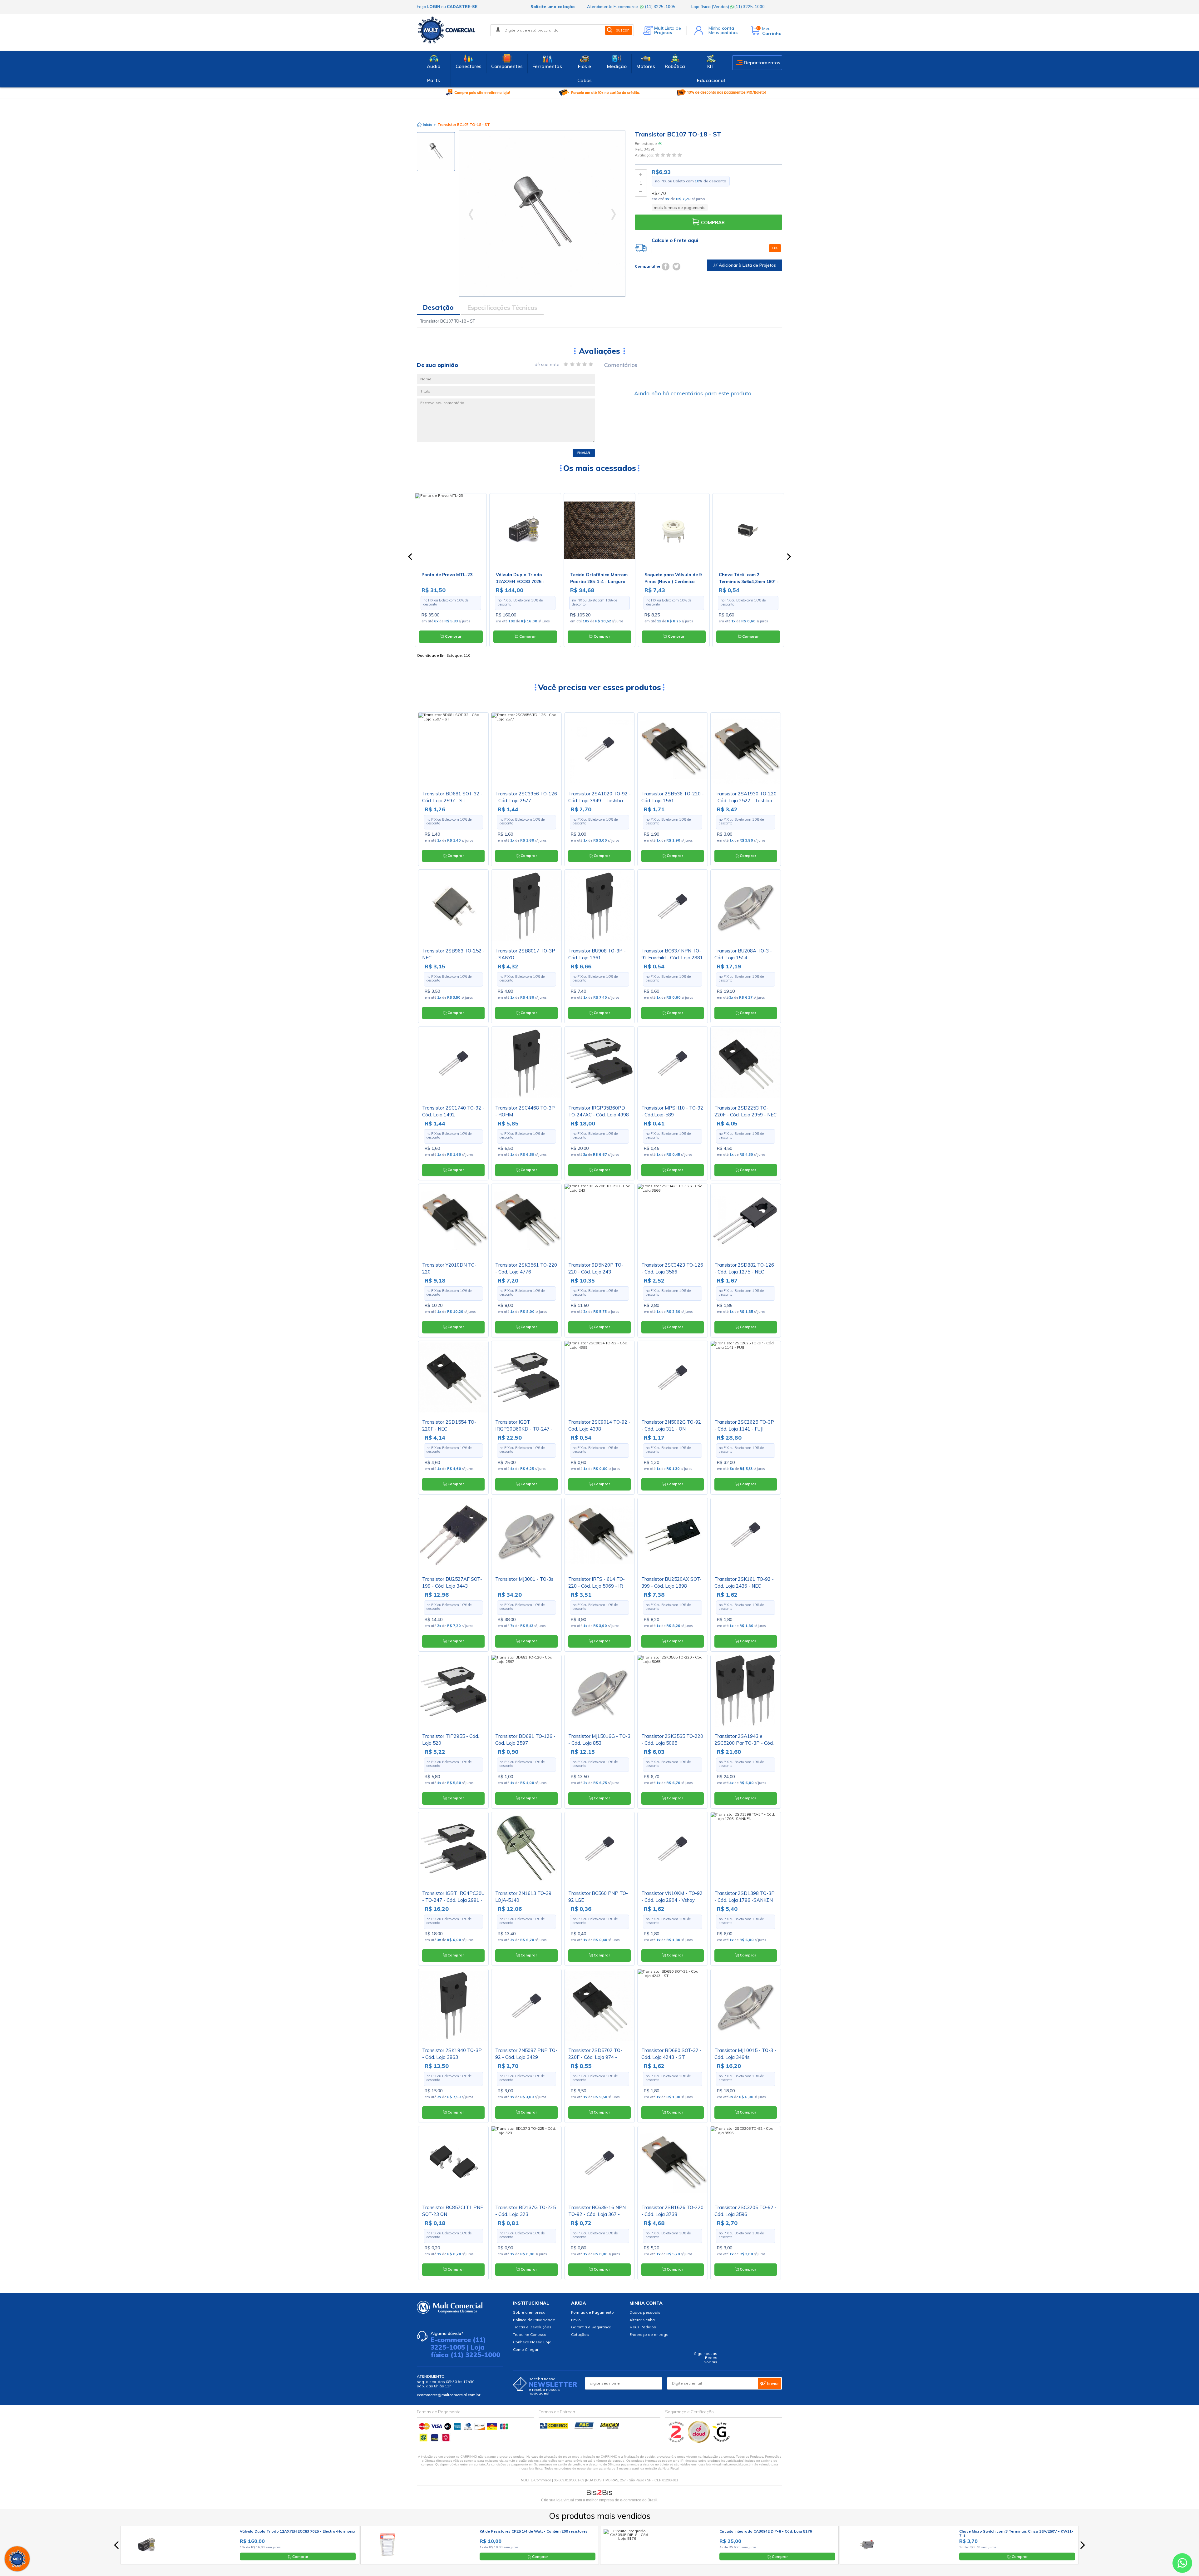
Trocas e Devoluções (532, 2327)
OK (775, 248)
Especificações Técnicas (502, 307)
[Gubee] (722, 2441)
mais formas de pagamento (680, 208)
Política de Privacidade (534, 2320)
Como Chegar (526, 2349)
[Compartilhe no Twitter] (676, 267)
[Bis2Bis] (676, 2441)
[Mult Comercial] (448, 30)
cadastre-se (462, 7)
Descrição (438, 307)
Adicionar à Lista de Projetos (747, 265)
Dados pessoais (645, 2312)
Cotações (580, 2334)
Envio (576, 2320)
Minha (721, 28)
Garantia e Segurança (591, 2327)
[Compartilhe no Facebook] (666, 267)
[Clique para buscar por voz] (498, 30)
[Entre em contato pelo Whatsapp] (1182, 2564)
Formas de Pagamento (592, 2312)
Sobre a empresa (529, 2312)
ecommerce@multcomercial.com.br (449, 2395)
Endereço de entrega (649, 2334)
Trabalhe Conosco (530, 2334)
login (434, 7)
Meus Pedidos (643, 2327)
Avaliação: (645, 155)
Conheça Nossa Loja (532, 2342)
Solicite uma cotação (553, 7)
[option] (436, 152)
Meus (723, 32)
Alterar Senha (642, 2320)
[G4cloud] (699, 2441)
